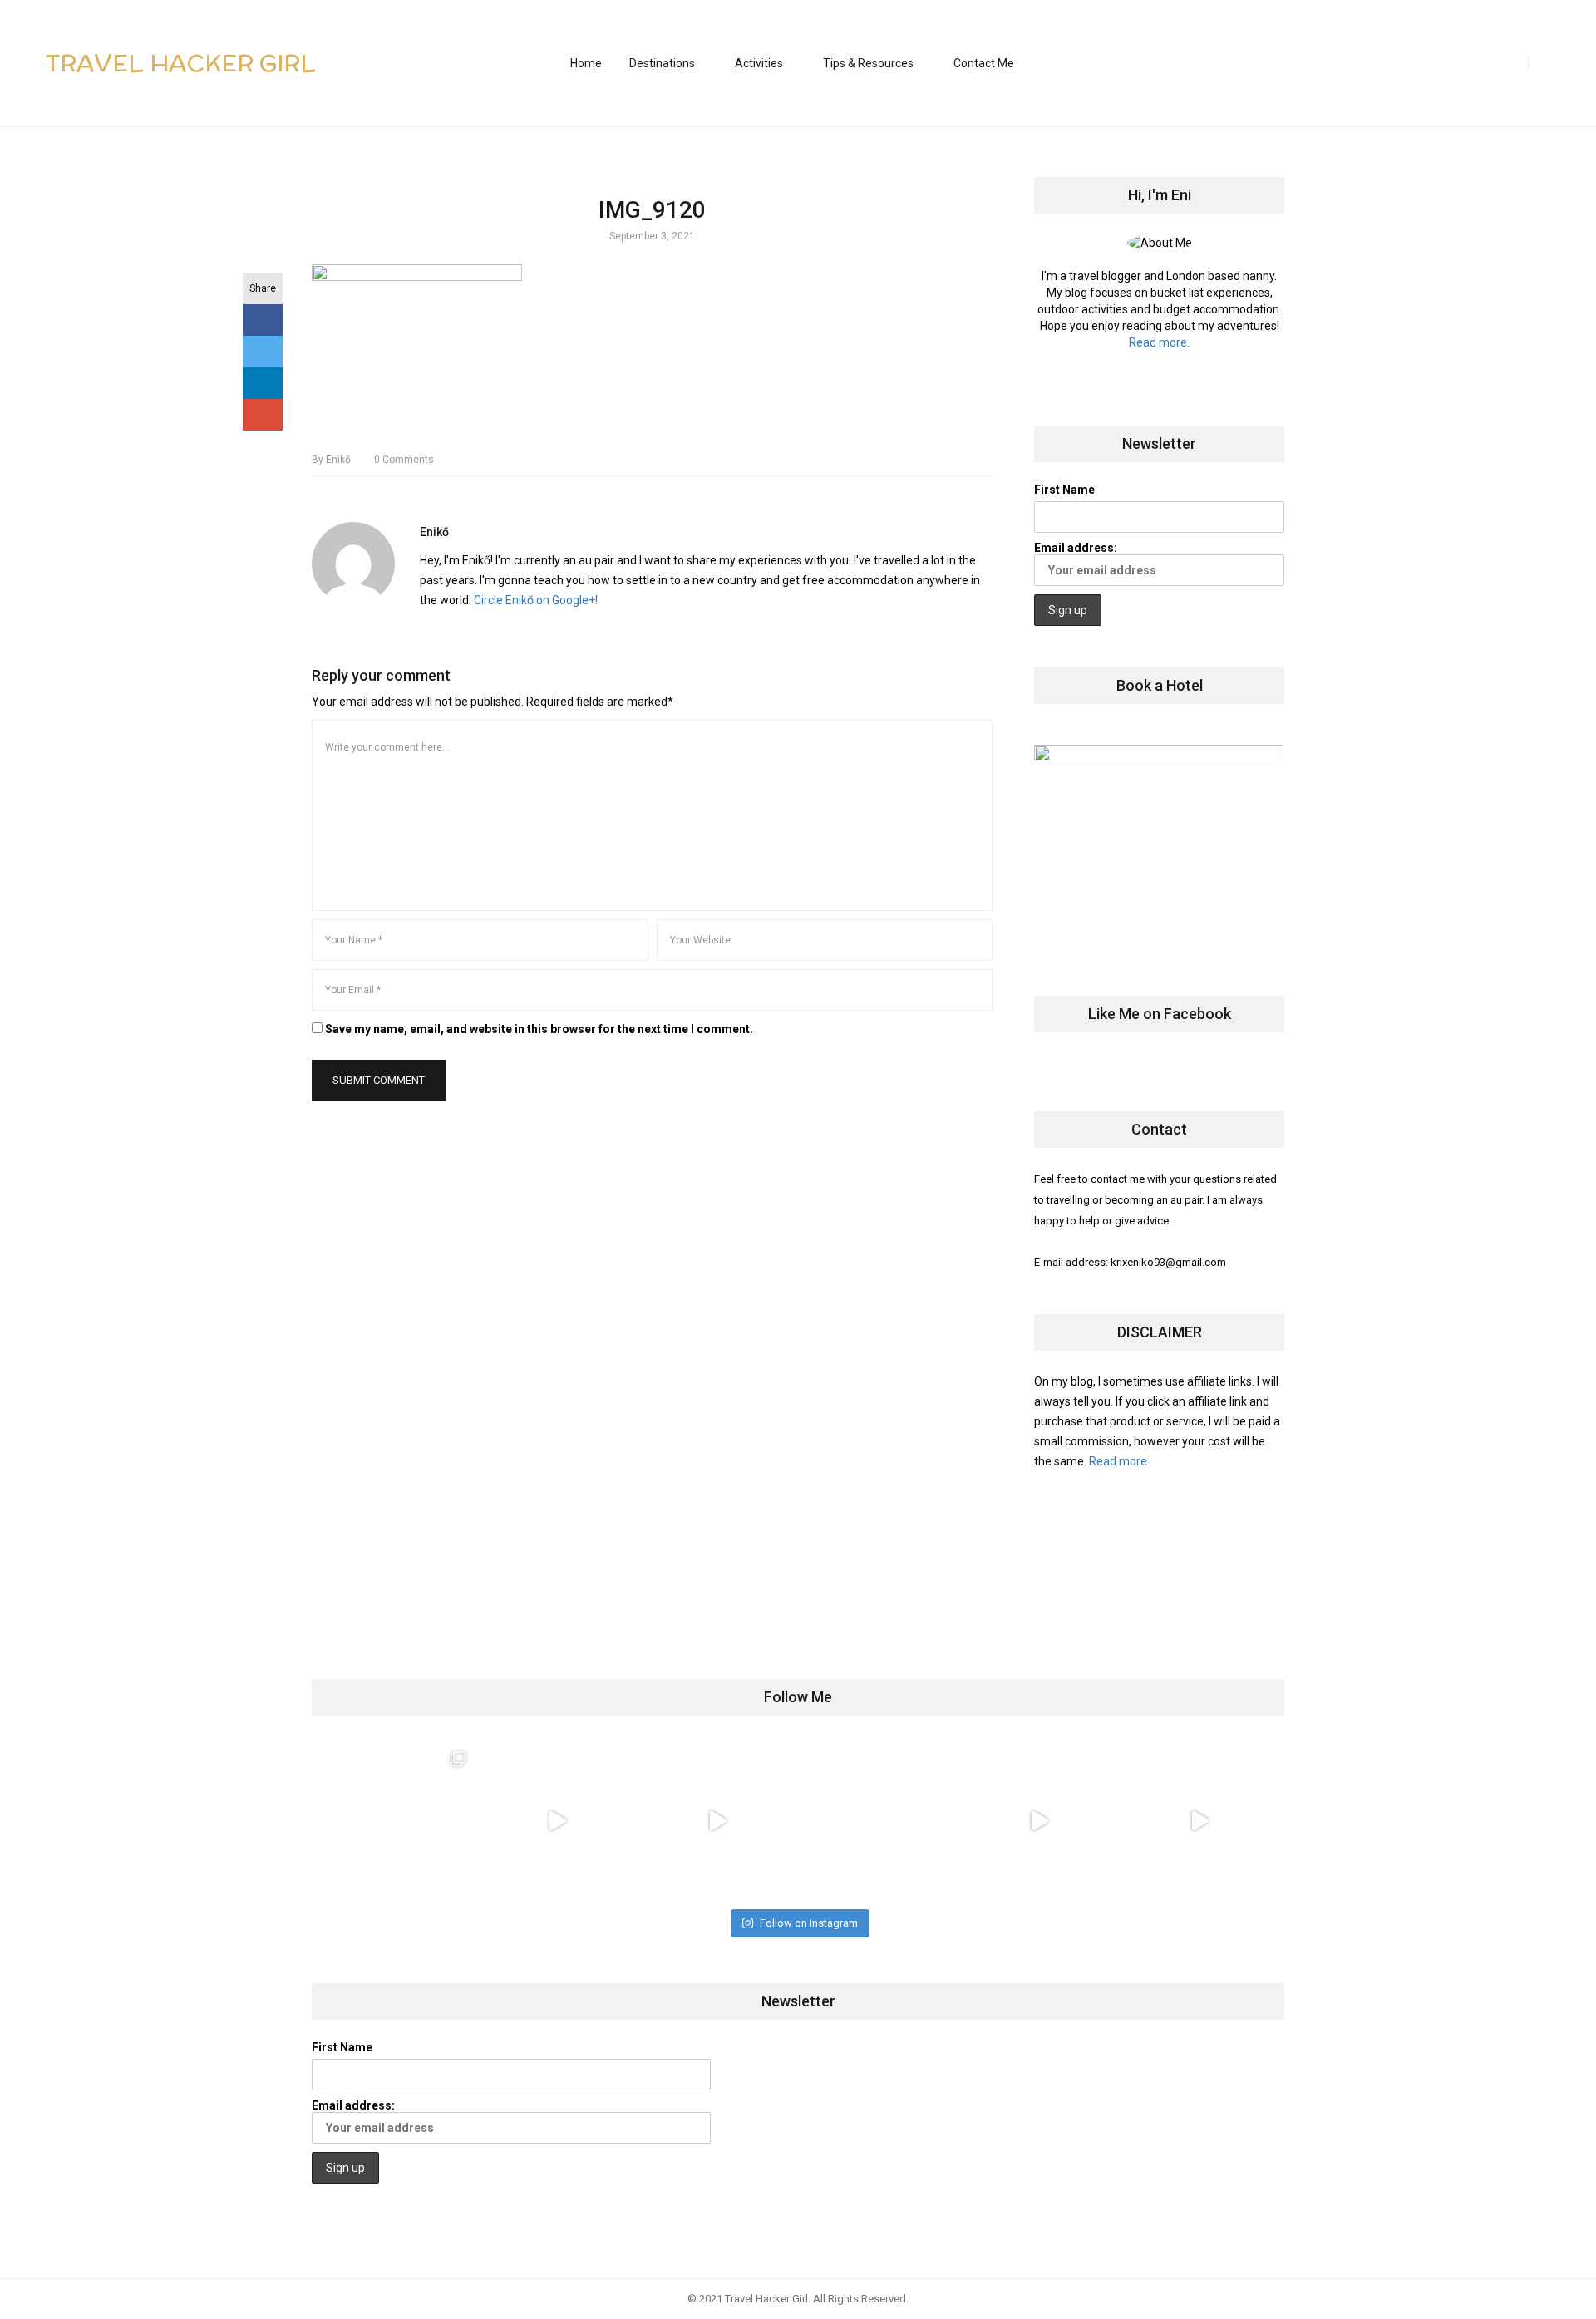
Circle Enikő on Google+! (536, 600)
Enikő (331, 460)
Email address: (1076, 548)
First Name (1064, 490)
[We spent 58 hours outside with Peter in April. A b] (557, 1821)
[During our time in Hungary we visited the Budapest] (1199, 1821)
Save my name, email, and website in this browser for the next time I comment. (539, 1029)
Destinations (662, 63)
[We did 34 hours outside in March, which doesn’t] (1039, 1821)
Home (586, 63)
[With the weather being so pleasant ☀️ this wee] (396, 1821)
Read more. (1159, 342)
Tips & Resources (868, 63)
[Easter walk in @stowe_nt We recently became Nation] (878, 1821)
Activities (759, 63)
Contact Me (984, 63)
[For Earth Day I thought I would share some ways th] (718, 1821)
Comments (404, 460)
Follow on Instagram (809, 1923)
